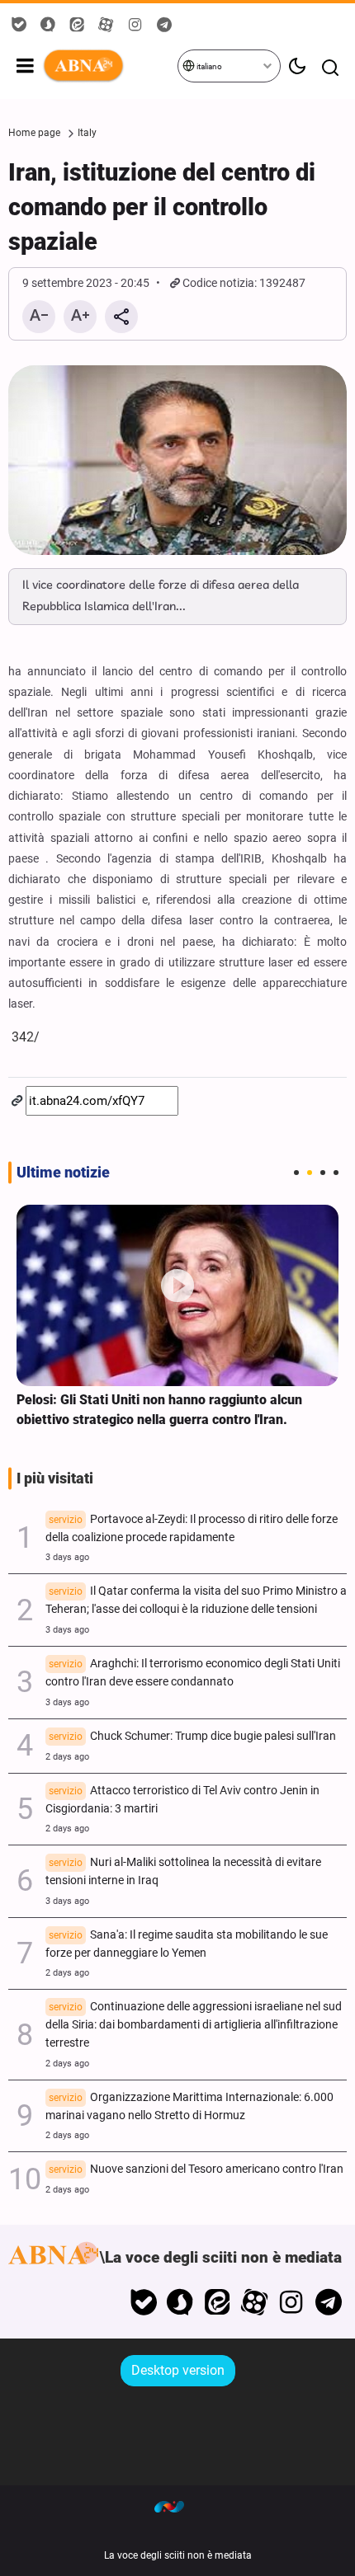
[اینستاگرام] (291, 2302)
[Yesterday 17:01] (177, 1295)
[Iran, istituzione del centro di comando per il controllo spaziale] (177, 461)
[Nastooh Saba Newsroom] (177, 2506)
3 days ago (67, 1557)
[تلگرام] (328, 2302)
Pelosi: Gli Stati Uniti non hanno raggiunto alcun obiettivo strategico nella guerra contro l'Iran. (159, 1410)
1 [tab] (296, 1173)
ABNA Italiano (109, 66)
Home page (34, 133)
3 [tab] (323, 1173)
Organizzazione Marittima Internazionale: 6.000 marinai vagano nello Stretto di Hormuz (189, 2106)
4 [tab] (336, 1173)
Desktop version (178, 2370)
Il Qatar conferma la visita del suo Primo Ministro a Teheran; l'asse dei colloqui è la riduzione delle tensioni (196, 1600)
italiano (208, 66)
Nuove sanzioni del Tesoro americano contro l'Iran (196, 2169)
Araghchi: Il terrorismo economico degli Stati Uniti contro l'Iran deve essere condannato (193, 1673)
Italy (87, 133)
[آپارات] (255, 2302)
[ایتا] (218, 2302)
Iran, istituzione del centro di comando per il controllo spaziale (162, 207)
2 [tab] (310, 1173)
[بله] (143, 2302)
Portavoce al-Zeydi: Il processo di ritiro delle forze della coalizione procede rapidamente (192, 1528)
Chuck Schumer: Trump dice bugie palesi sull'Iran (192, 1736)
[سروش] (180, 2302)
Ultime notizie (63, 1173)
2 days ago (67, 1757)
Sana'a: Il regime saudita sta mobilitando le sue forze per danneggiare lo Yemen (187, 1944)
